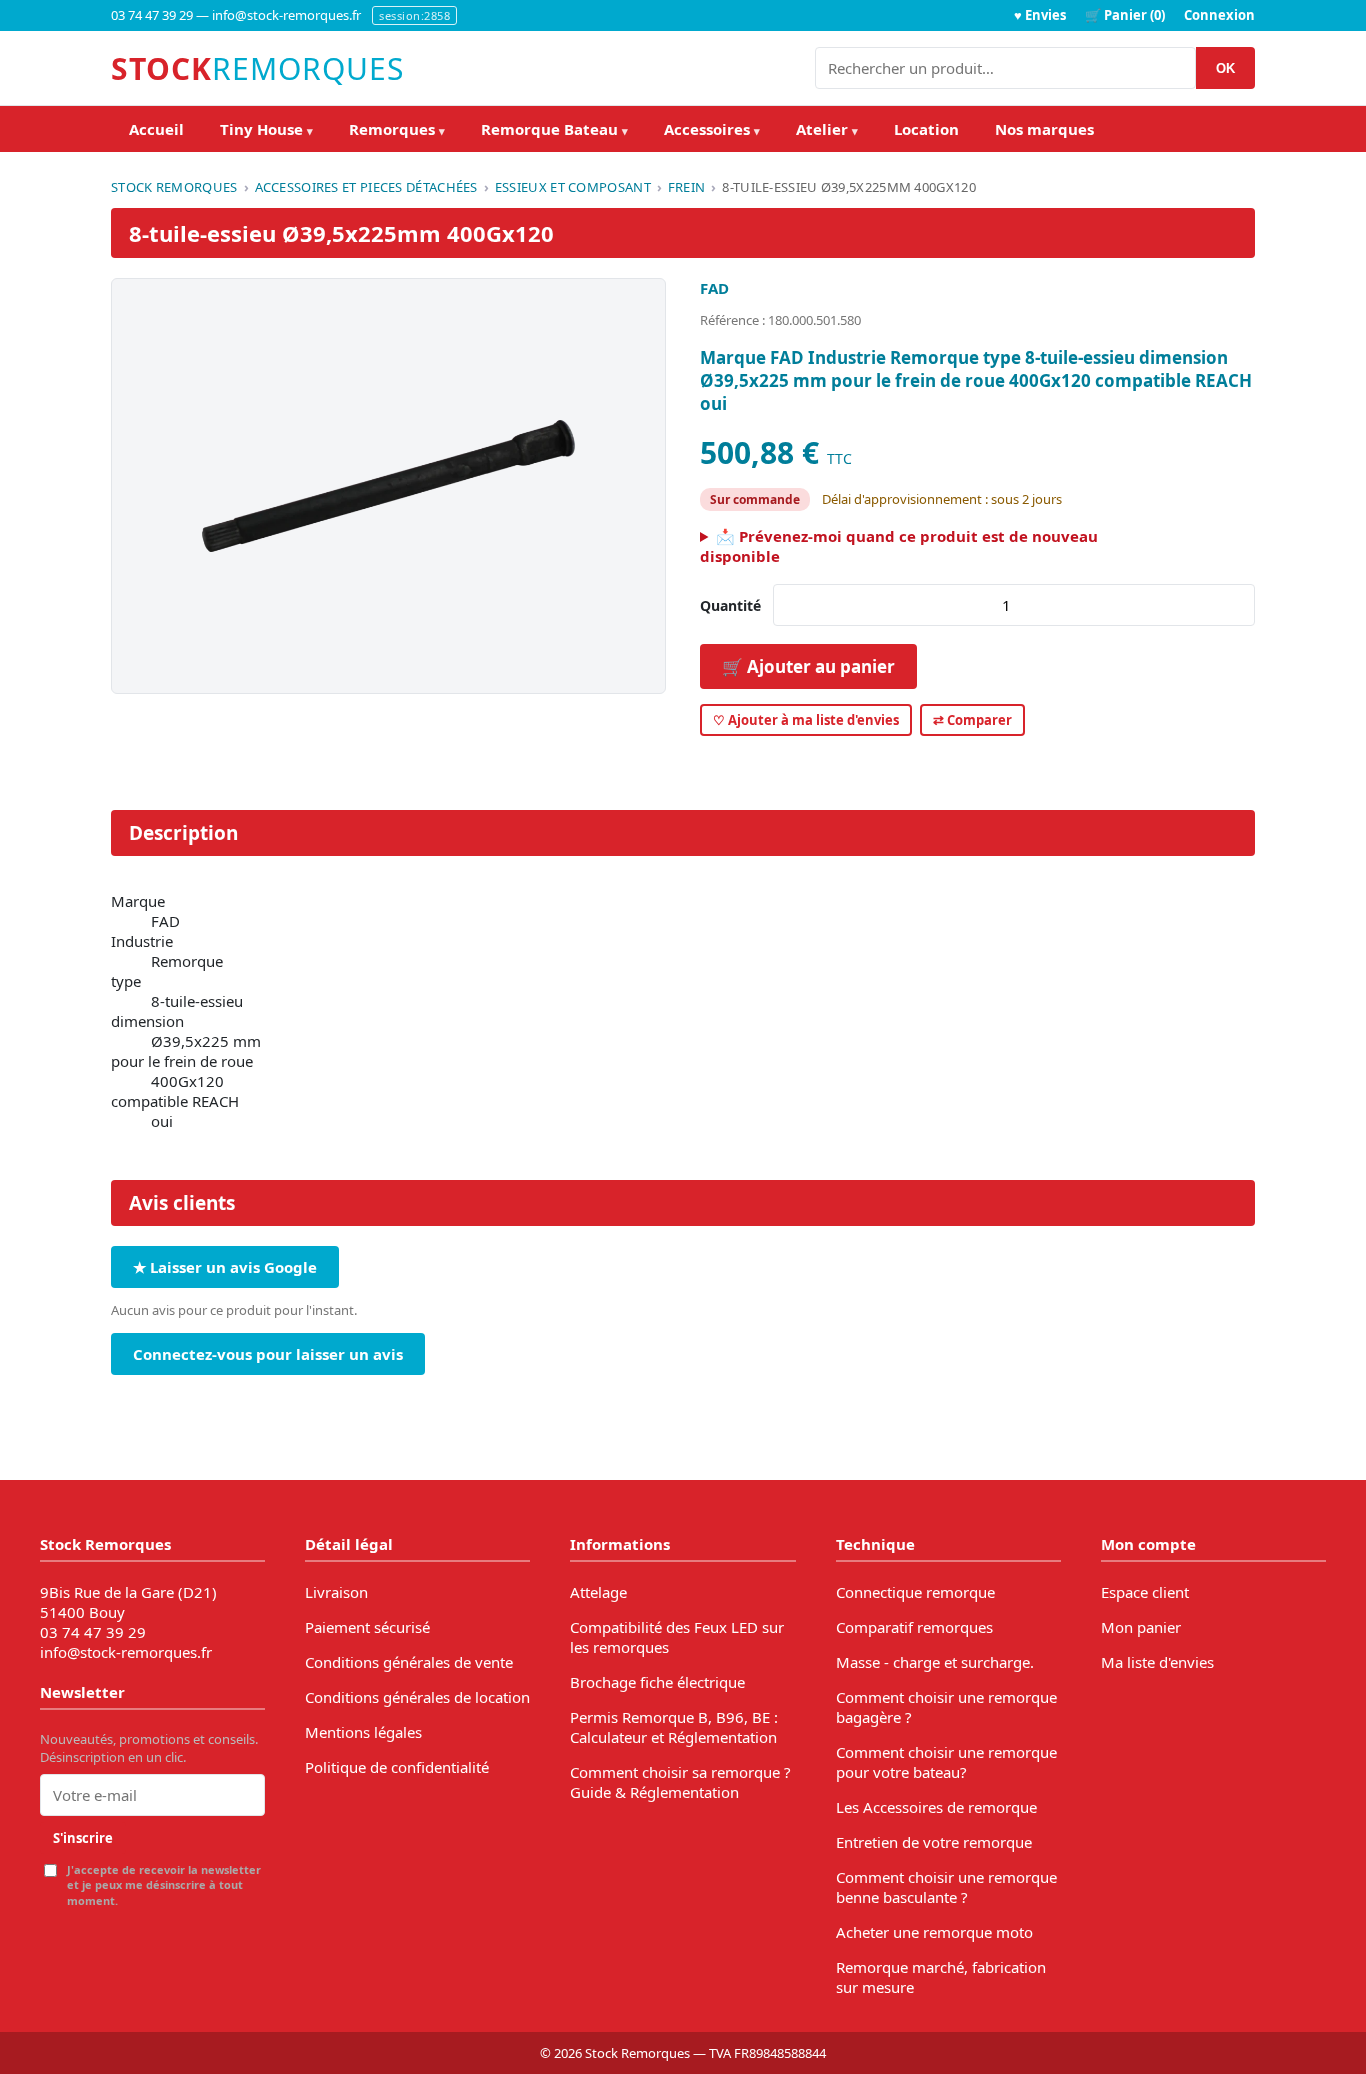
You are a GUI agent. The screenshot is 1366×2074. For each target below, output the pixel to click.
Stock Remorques (174, 187)
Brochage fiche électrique (657, 1682)
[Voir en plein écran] (388, 486)
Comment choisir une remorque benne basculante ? (946, 1887)
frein (687, 187)
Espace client (1145, 1592)
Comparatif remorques (914, 1627)
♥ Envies (1040, 15)
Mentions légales (363, 1732)
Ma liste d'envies (1157, 1662)
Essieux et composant (573, 187)
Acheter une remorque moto (934, 1932)
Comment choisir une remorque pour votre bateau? (946, 1762)
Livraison (336, 1592)
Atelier (827, 129)
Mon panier (1141, 1627)
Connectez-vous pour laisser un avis (268, 1354)
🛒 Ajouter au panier (808, 666)
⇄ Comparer (972, 720)
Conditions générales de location (417, 1697)
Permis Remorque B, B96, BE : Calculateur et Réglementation (674, 1727)
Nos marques (1044, 129)
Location (926, 129)
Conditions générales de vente (409, 1662)
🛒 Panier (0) (1125, 15)
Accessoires (712, 129)
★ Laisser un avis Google (225, 1267)
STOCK (257, 68)
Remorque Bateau (554, 129)
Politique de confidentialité (397, 1767)
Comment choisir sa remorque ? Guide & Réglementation (680, 1782)
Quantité (730, 605)
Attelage (598, 1592)
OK (1225, 68)
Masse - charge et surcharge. (935, 1662)
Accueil (156, 129)
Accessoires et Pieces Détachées (366, 187)
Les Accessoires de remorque (936, 1807)
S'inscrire (83, 1838)
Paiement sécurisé (367, 1627)
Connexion (1219, 15)
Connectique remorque (915, 1592)
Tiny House (266, 129)
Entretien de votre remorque (934, 1842)
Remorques (397, 129)
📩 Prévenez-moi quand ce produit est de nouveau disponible (899, 546)
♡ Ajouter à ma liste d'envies (806, 720)
